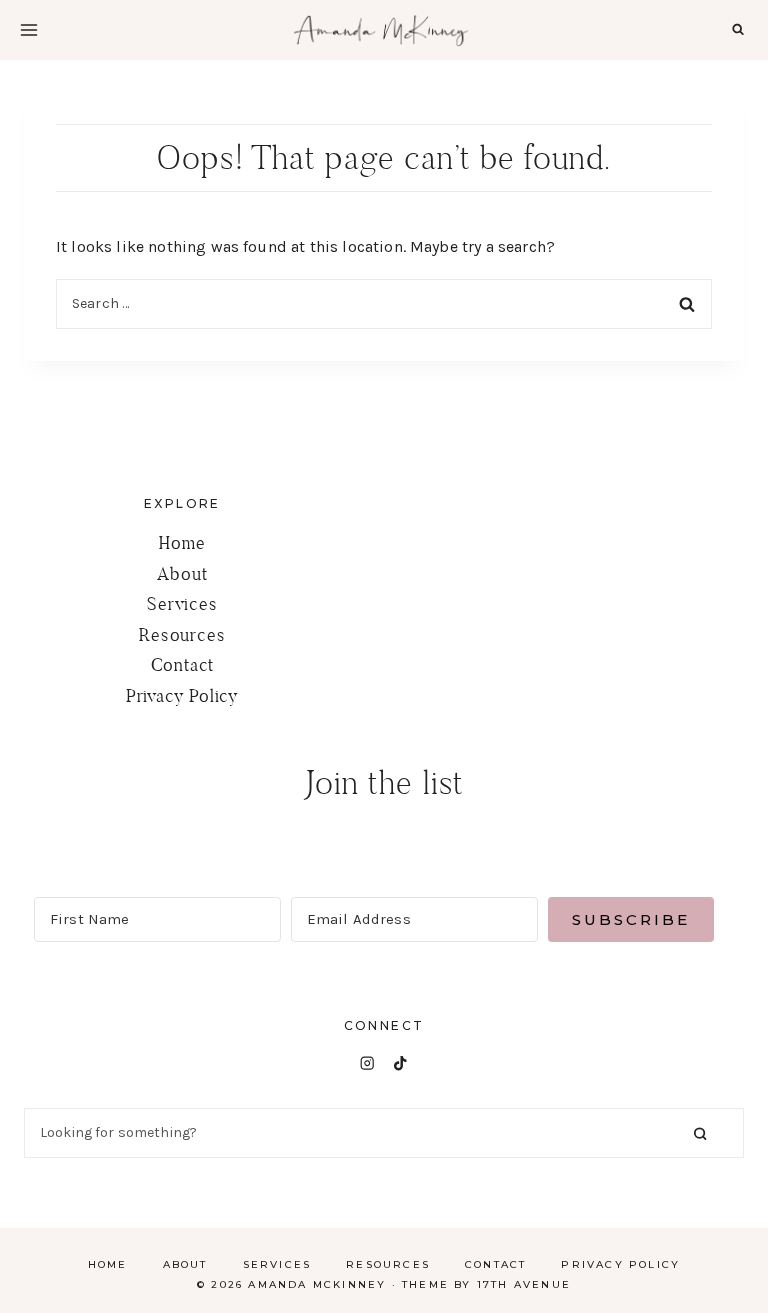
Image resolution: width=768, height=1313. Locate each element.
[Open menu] (29, 30)
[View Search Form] (738, 30)
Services (182, 603)
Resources (182, 634)
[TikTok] (400, 1063)
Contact (183, 664)
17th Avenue (524, 1284)
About (182, 573)
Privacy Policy (182, 695)
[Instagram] (367, 1063)
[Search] (700, 1133)
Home (182, 542)
